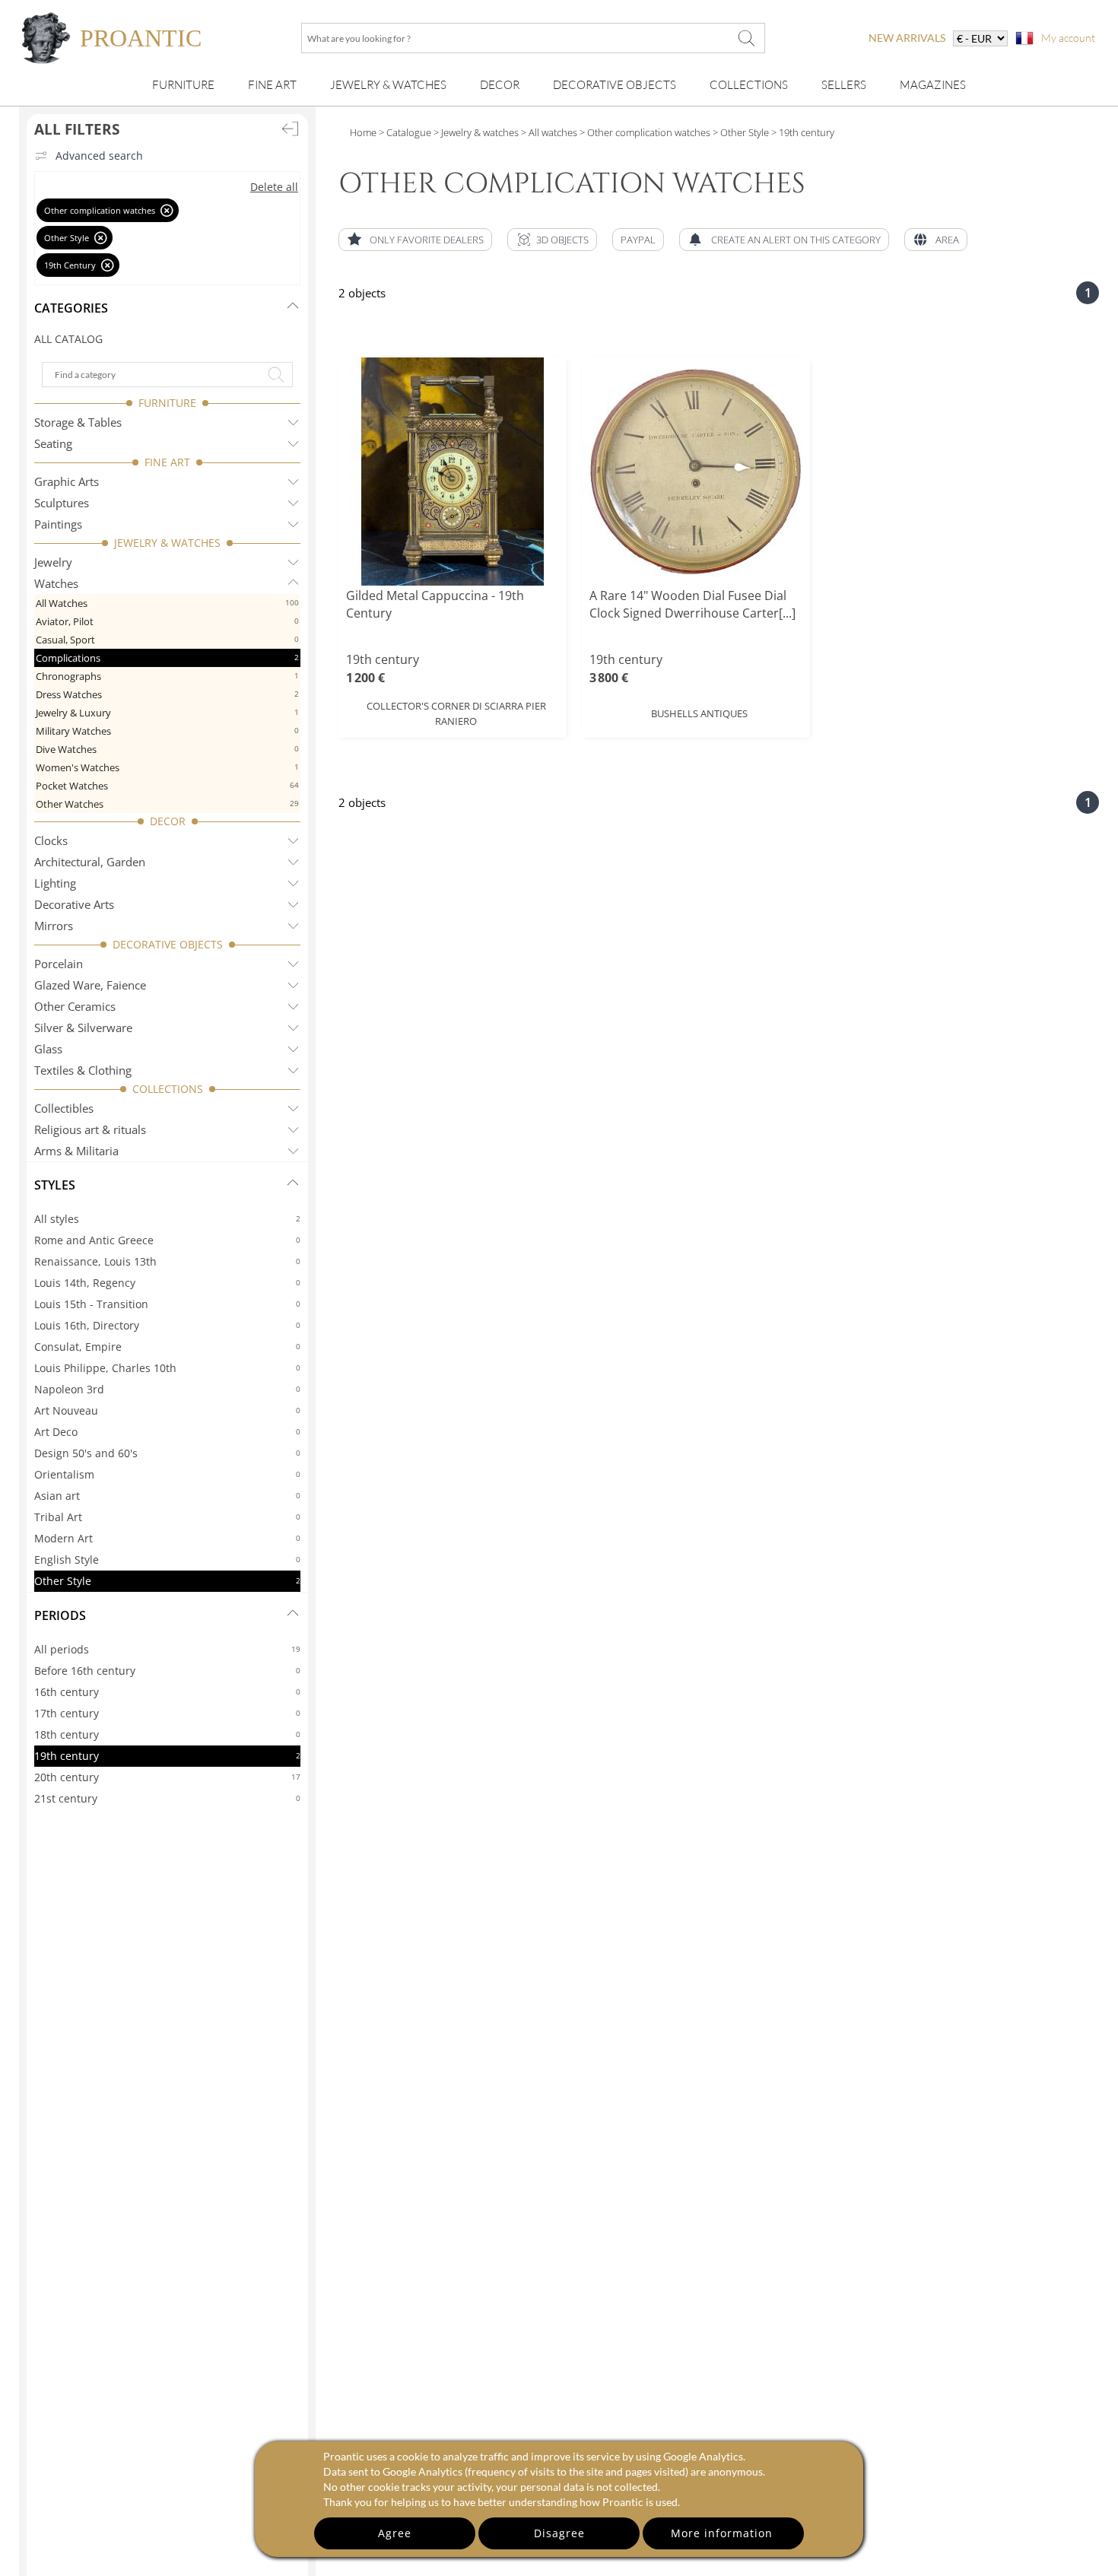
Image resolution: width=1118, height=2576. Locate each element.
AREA (947, 240)
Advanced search (99, 156)
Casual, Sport (167, 640)
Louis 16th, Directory (167, 1325)
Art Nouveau (167, 1410)
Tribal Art (167, 1517)
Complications (167, 658)
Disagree (559, 2533)
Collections (749, 85)
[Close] (167, 210)
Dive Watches (167, 749)
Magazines (933, 85)
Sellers (844, 85)
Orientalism (167, 1474)
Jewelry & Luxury (167, 713)
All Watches (167, 603)
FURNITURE (167, 403)
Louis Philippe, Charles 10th (167, 1368)
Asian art (167, 1496)
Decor (500, 85)
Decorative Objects (615, 85)
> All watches (548, 132)
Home (363, 132)
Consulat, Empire (167, 1347)
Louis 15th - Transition (167, 1304)
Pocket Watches (167, 786)
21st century (167, 1798)
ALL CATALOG (68, 339)
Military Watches (167, 731)
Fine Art (272, 85)
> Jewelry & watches (475, 132)
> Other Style (740, 132)
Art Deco (167, 1432)
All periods (167, 1649)
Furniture (183, 85)
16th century (167, 1692)
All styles (167, 1219)
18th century (167, 1734)
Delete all (274, 187)
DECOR (168, 821)
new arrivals (907, 38)
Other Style (167, 1581)
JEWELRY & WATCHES (167, 543)
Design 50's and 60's (167, 1453)
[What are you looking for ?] (746, 38)
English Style (167, 1560)
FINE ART (167, 462)
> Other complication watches (644, 132)
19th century (167, 1756)
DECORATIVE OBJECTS (168, 944)
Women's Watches (167, 767)
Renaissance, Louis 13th (167, 1261)
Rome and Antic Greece (167, 1240)
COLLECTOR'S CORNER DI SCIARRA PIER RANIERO (456, 713)
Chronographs (167, 676)
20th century (167, 1777)
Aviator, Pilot (167, 621)
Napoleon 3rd (167, 1389)
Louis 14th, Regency (167, 1283)
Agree (395, 2533)
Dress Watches (167, 694)
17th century (167, 1713)
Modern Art (167, 1538)
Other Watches (167, 804)
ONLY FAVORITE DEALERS (427, 240)
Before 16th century (167, 1671)
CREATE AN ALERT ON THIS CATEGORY (796, 240)
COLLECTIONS (168, 1089)
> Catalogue (405, 132)
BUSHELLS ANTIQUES (699, 713)
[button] (552, 240)
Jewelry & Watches (388, 85)
